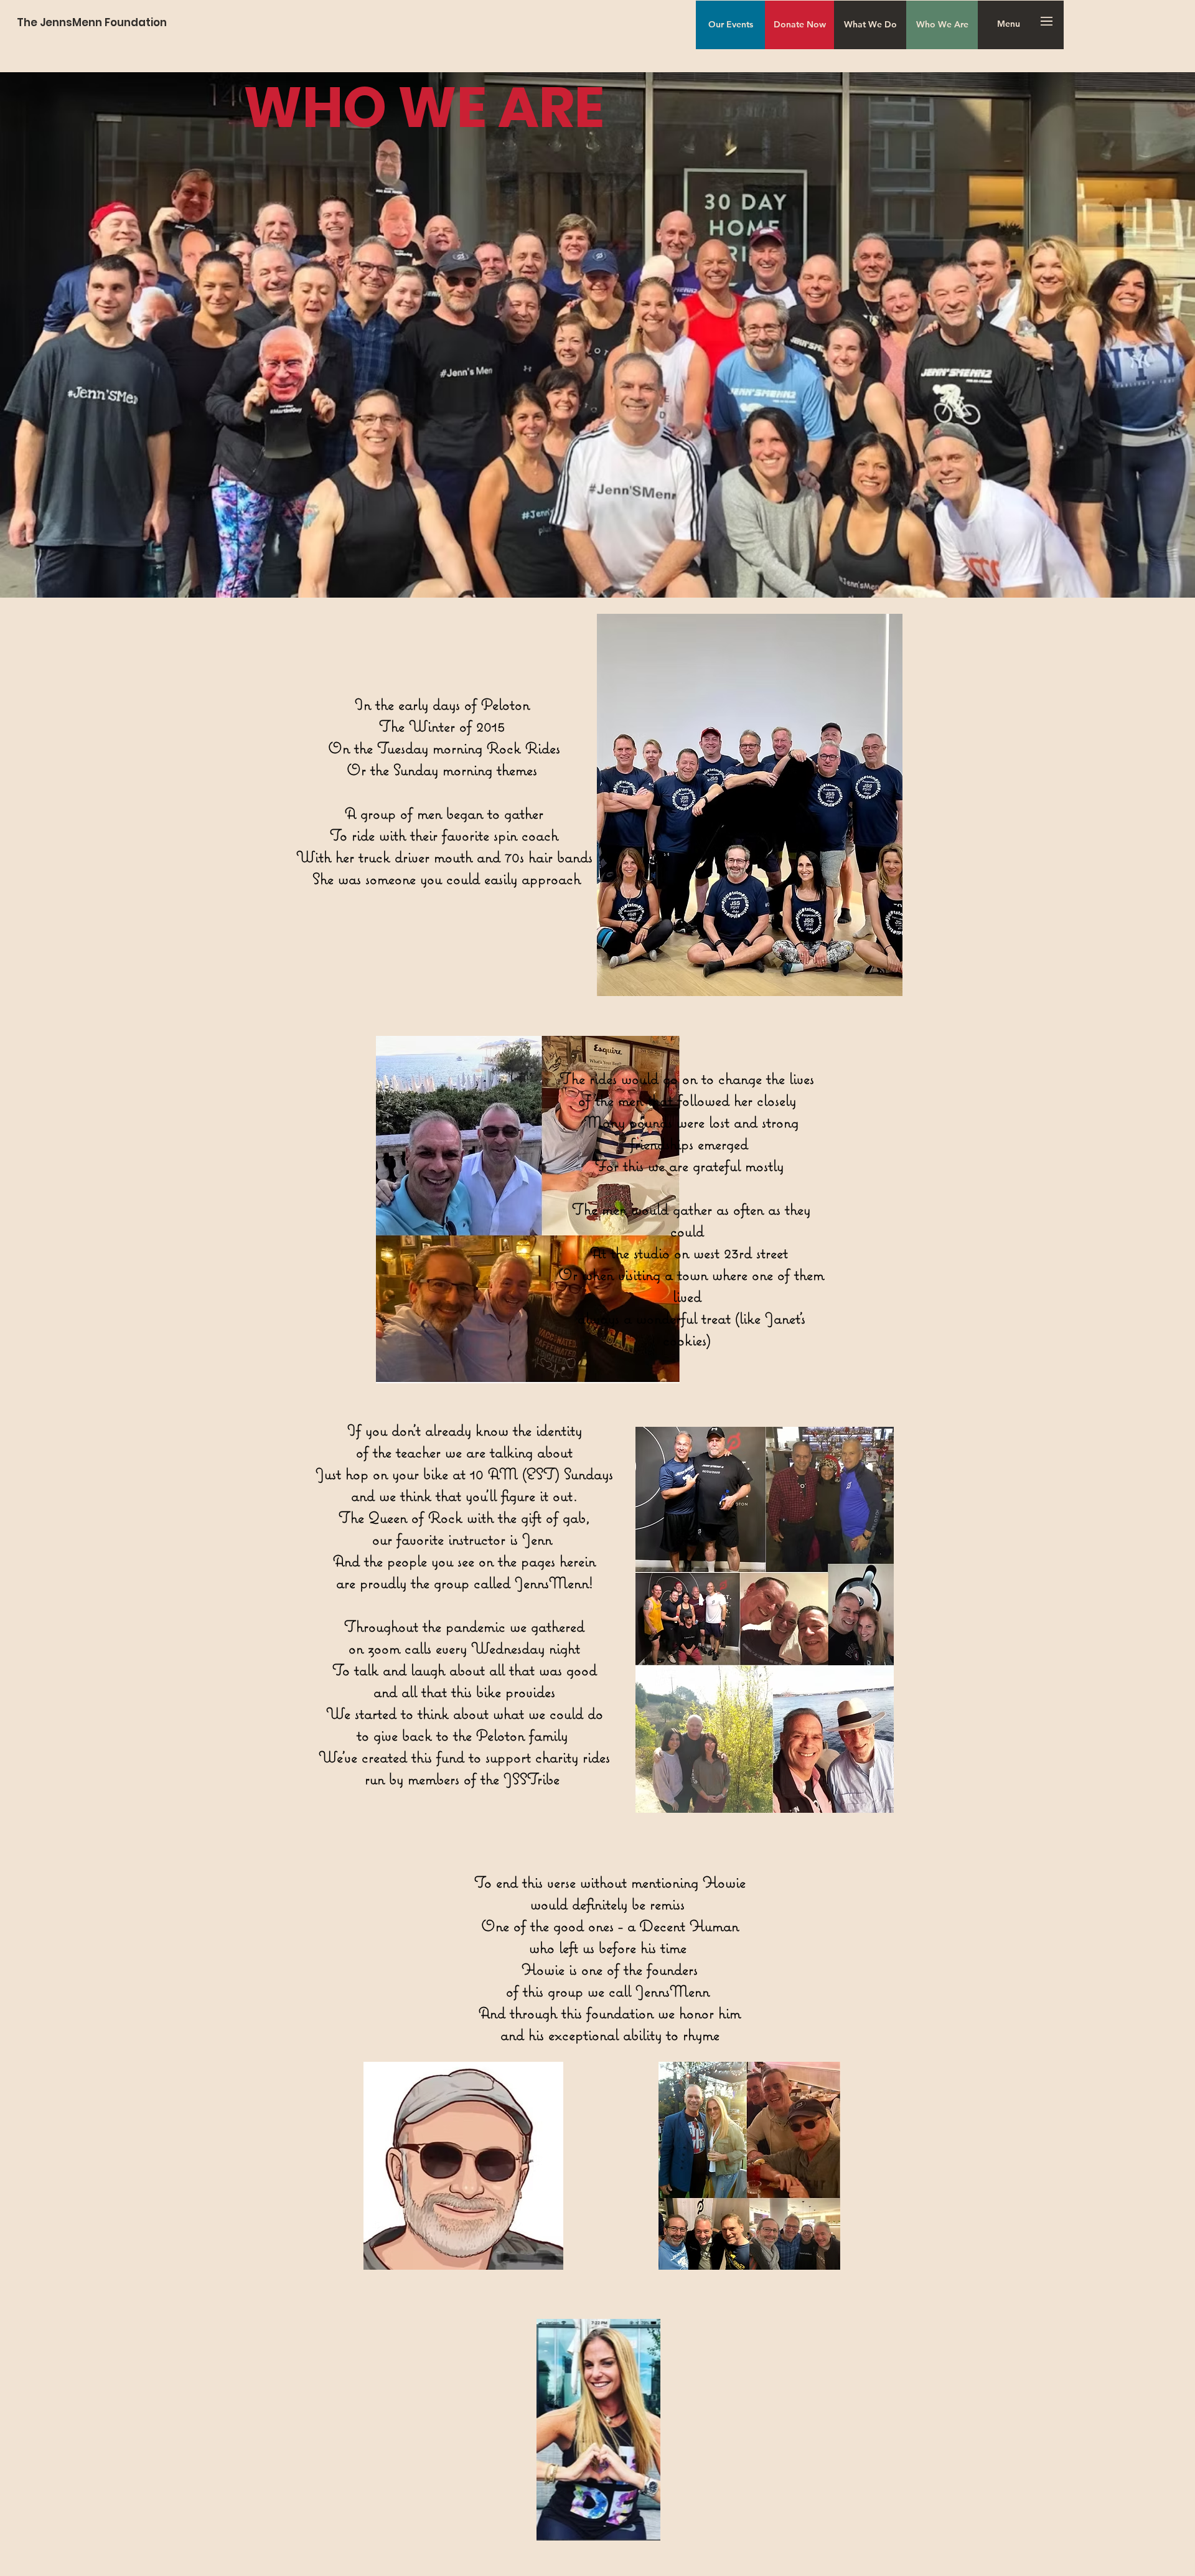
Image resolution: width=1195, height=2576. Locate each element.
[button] (1009, 24)
